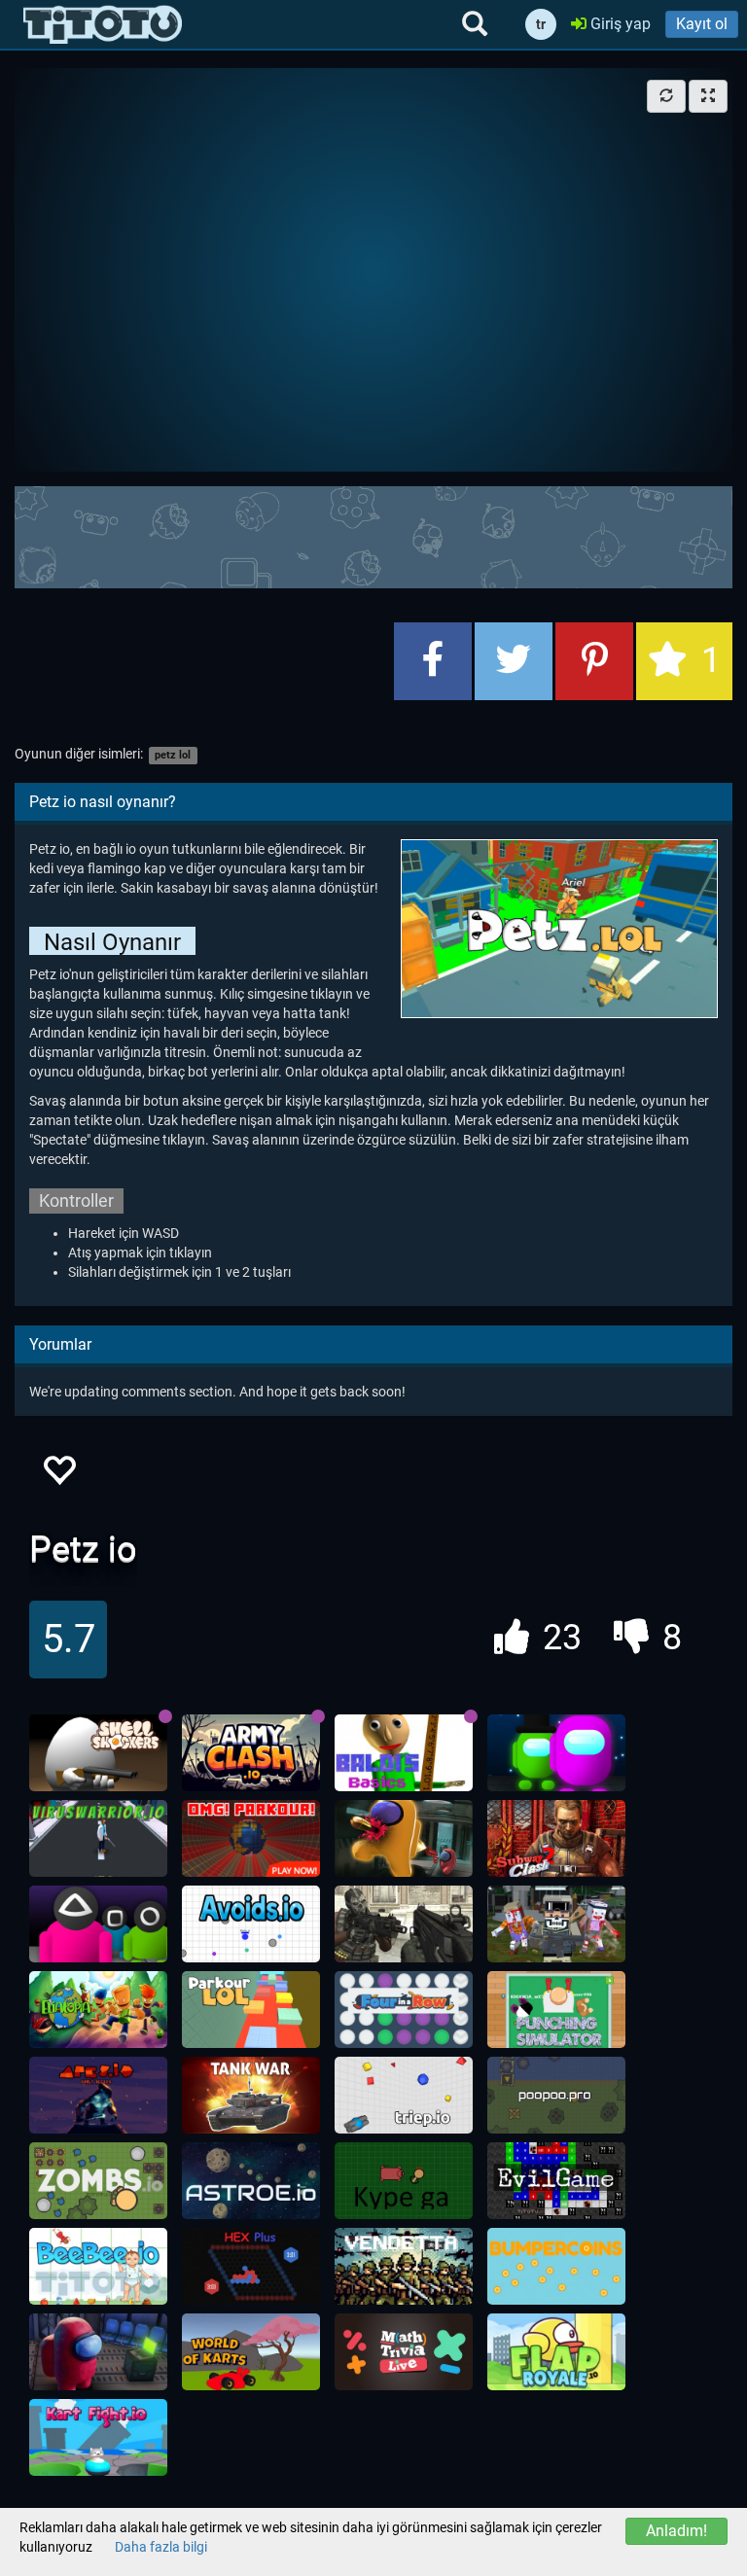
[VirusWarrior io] (98, 1839)
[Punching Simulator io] (556, 2010)
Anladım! (676, 2531)
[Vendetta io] (404, 2267)
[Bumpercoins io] (556, 2267)
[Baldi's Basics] (404, 1753)
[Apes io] (98, 2096)
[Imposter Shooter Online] (404, 1839)
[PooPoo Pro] (556, 2096)
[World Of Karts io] (251, 2352)
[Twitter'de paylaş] (514, 661)
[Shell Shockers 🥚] (98, 1753)
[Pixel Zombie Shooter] (556, 1924)
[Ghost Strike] (404, 1924)
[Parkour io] (251, 2010)
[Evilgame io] (556, 2181)
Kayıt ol (702, 24)
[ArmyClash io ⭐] (251, 1753)
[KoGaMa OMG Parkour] (251, 1839)
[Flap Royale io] (556, 2352)
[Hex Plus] (251, 2267)
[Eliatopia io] (98, 2010)
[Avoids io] (251, 1924)
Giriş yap (619, 24)
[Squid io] (98, 1924)
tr (541, 24)
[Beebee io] (98, 2267)
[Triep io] (404, 2096)
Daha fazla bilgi (161, 2547)
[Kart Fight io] (98, 2438)
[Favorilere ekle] (58, 1476)
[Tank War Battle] (251, 2096)
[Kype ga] (404, 2181)
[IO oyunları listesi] (103, 24)
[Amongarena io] (556, 1753)
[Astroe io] (251, 2181)
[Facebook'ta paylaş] (433, 661)
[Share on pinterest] (594, 661)
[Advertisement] (373, 535)
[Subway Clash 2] (556, 1839)
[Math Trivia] (404, 2352)
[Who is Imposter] (98, 2352)
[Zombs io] (98, 2181)
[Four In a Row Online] (404, 2010)
